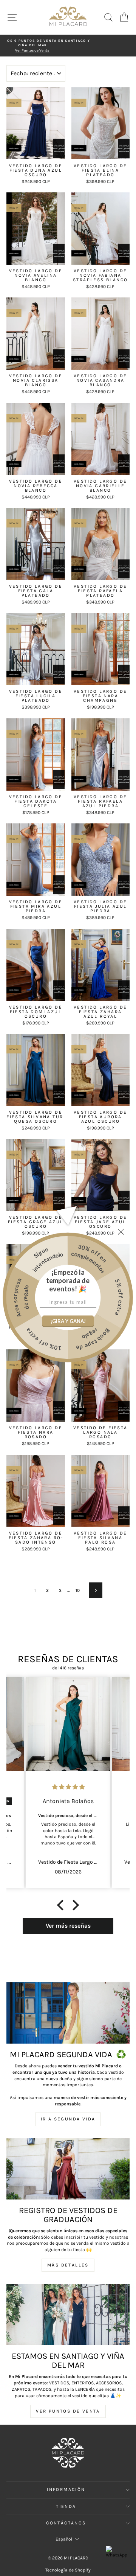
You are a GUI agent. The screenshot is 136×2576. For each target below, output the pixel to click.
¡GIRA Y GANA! (68, 1321)
